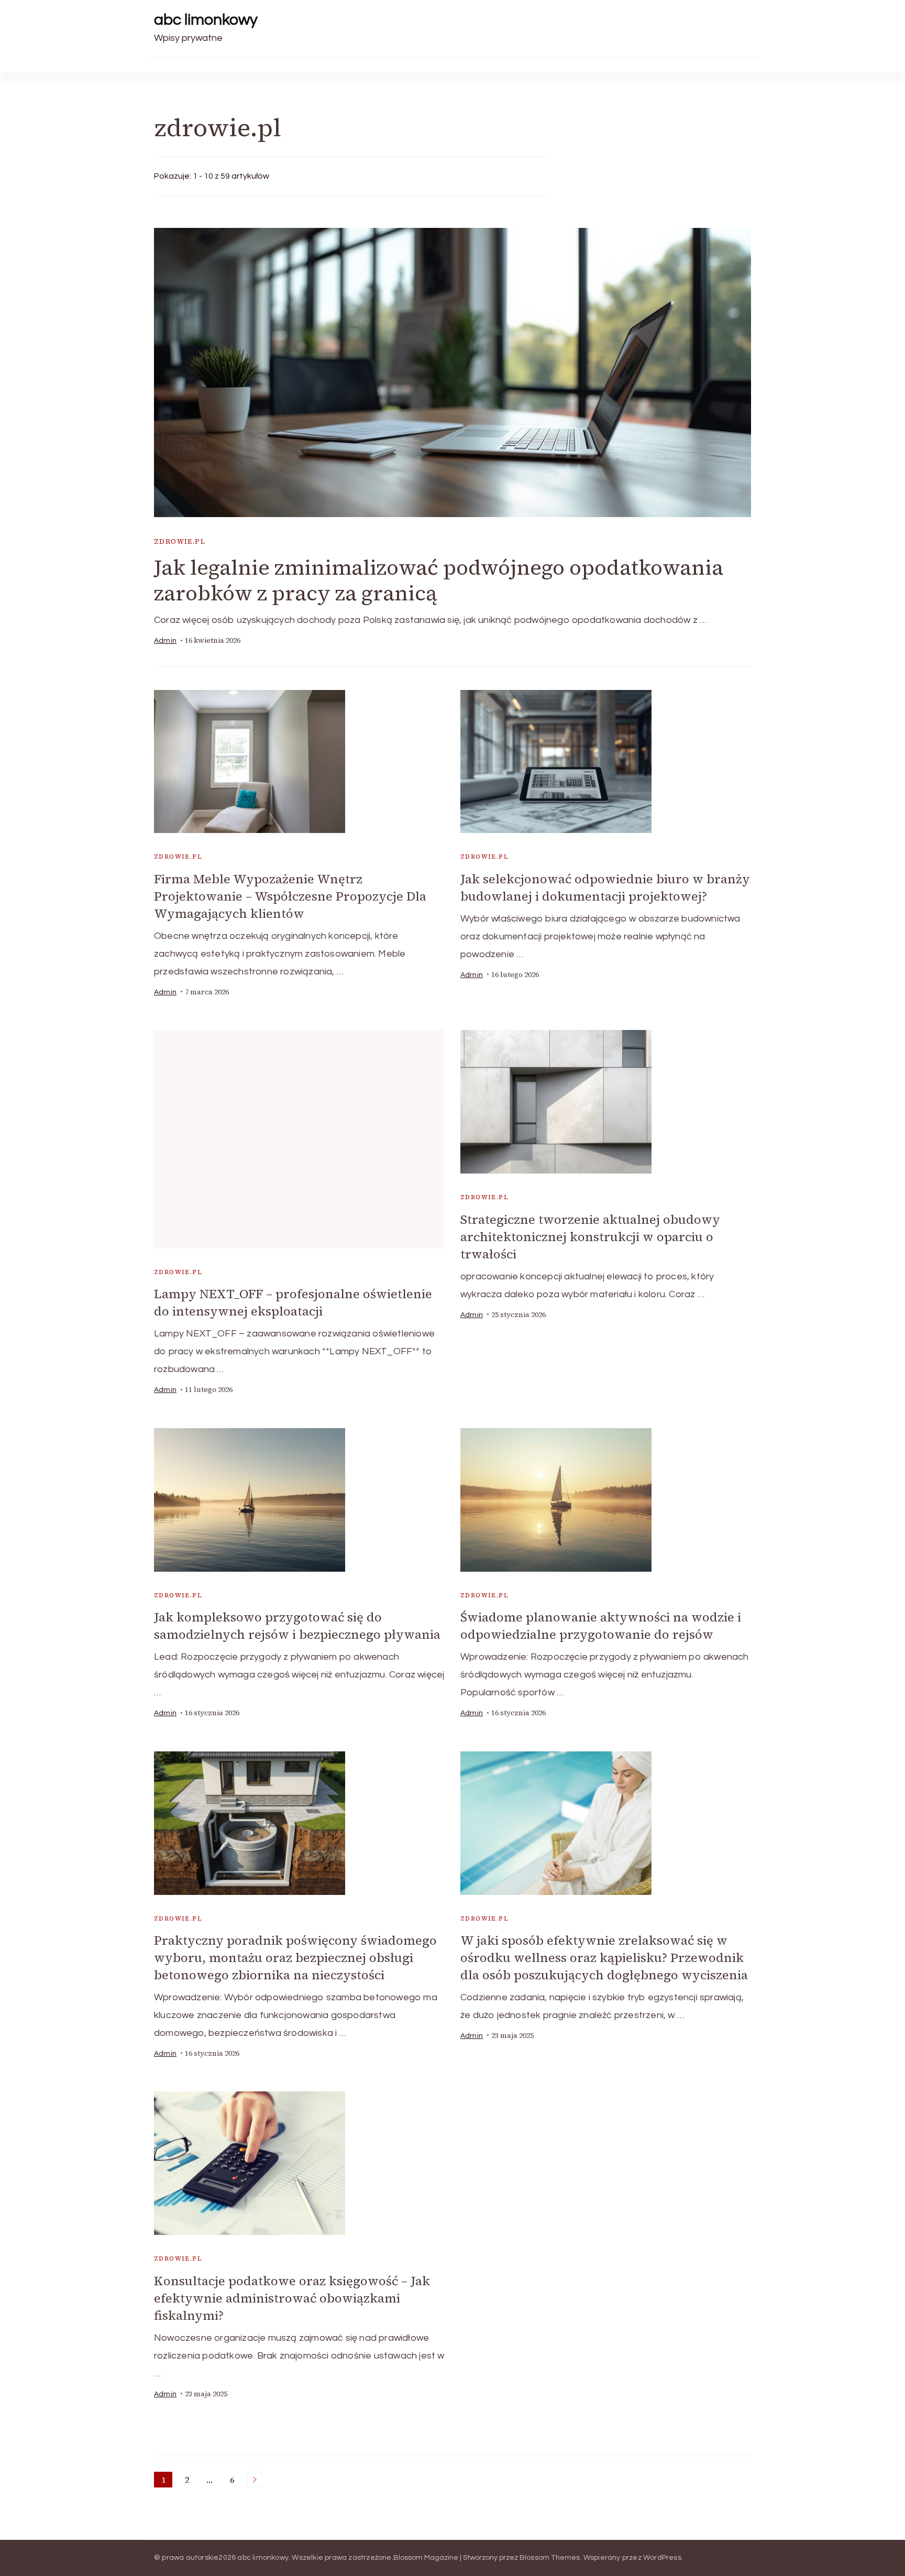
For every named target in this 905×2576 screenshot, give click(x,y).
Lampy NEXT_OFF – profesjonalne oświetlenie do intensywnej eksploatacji (293, 1302)
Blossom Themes (550, 2558)
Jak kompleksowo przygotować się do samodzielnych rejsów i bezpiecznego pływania (297, 1626)
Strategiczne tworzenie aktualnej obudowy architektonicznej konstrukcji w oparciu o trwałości (590, 1237)
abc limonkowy (206, 20)
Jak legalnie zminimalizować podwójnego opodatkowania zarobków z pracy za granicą (439, 580)
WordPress (662, 2558)
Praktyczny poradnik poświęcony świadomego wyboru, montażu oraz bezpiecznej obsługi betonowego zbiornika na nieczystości (295, 1958)
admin (165, 641)
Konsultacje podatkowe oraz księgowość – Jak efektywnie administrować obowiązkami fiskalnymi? (292, 2298)
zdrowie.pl (180, 541)
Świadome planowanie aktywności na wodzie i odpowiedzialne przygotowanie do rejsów (601, 1626)
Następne (255, 2480)
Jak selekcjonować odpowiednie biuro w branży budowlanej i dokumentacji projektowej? (605, 887)
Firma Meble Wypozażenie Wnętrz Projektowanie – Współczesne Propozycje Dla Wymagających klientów (290, 896)
